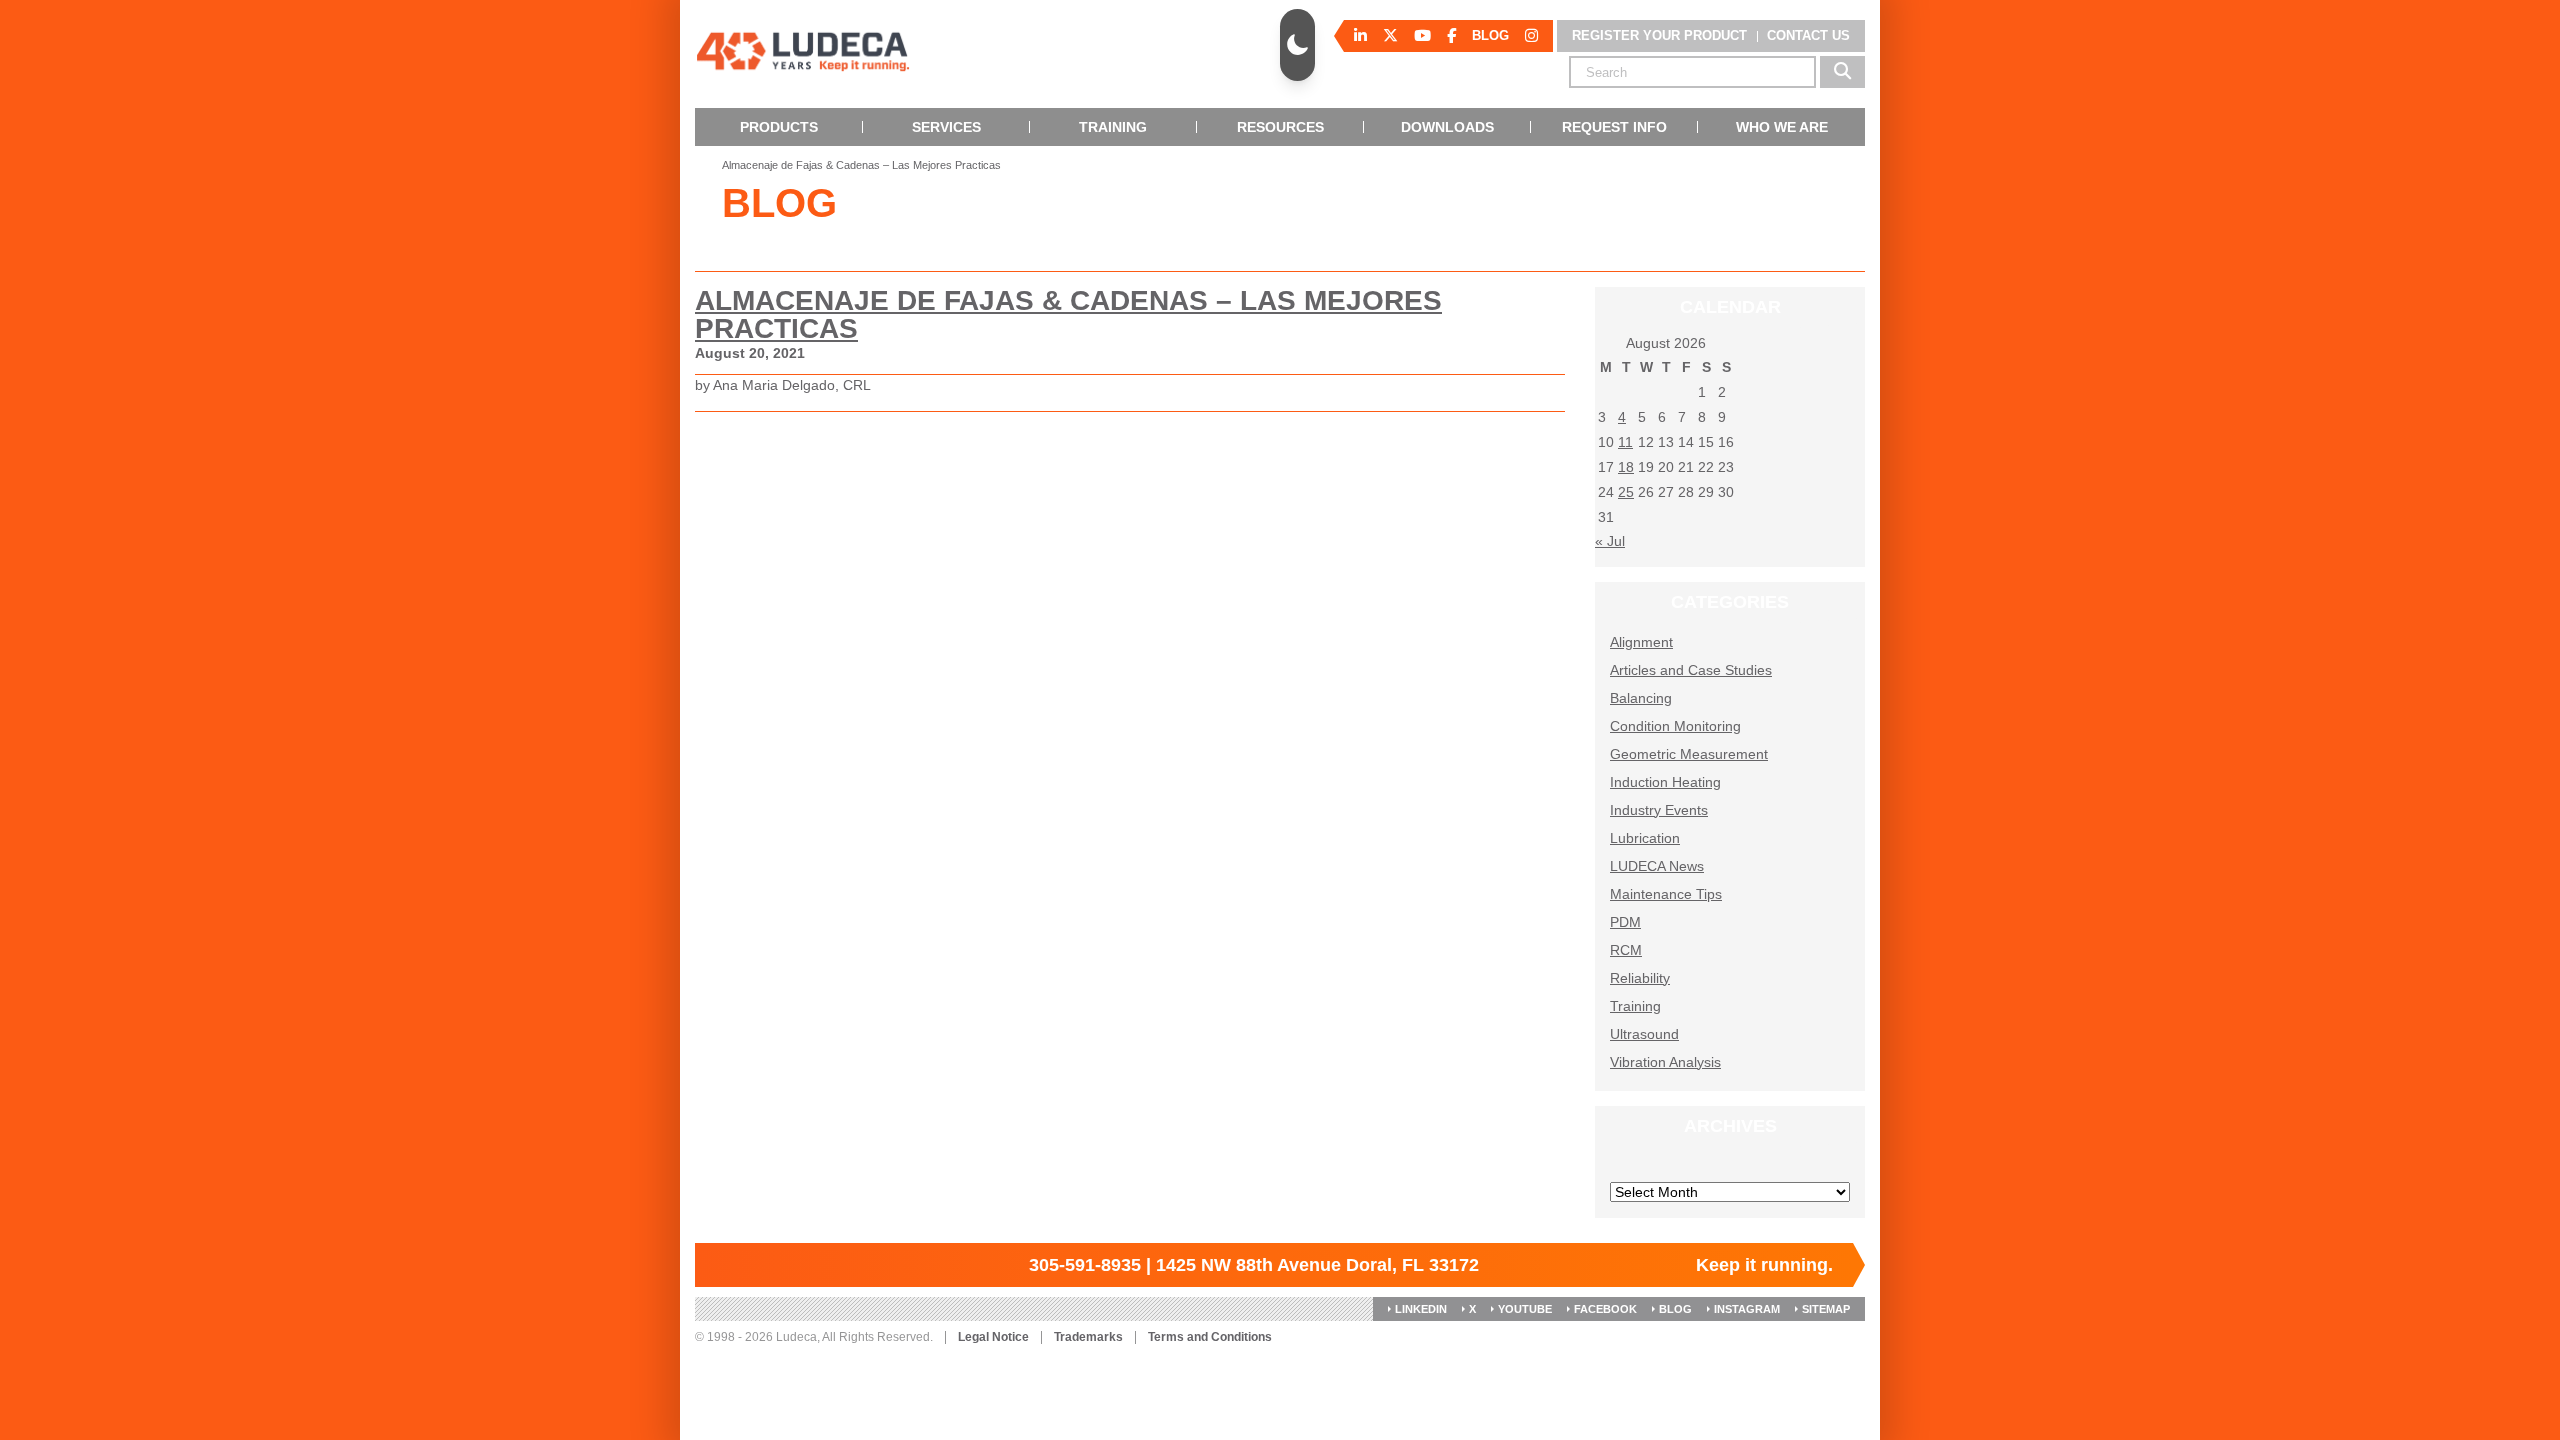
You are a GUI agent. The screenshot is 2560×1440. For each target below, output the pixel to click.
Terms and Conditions (1210, 1337)
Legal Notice (993, 1337)
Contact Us (1808, 35)
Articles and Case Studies (1691, 670)
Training (1635, 1006)
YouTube (1525, 1309)
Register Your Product (1659, 35)
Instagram (1747, 1309)
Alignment (1641, 642)
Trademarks (1088, 1337)
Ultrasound (1644, 1034)
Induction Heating (1665, 782)
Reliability (1640, 978)
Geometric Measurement (1689, 754)
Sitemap (1826, 1309)
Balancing (1641, 698)
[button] (1297, 45)
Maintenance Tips (1666, 894)
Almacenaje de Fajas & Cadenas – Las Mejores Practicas (1068, 314)
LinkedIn (1421, 1309)
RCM (1626, 950)
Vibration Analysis (1665, 1062)
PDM (1625, 922)
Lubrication (1645, 838)
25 (1626, 492)
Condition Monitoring (1675, 726)
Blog (1675, 1309)
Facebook (1605, 1309)
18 (1626, 467)
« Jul (1610, 541)
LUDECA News (1657, 866)
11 (1625, 442)
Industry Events (1659, 810)
